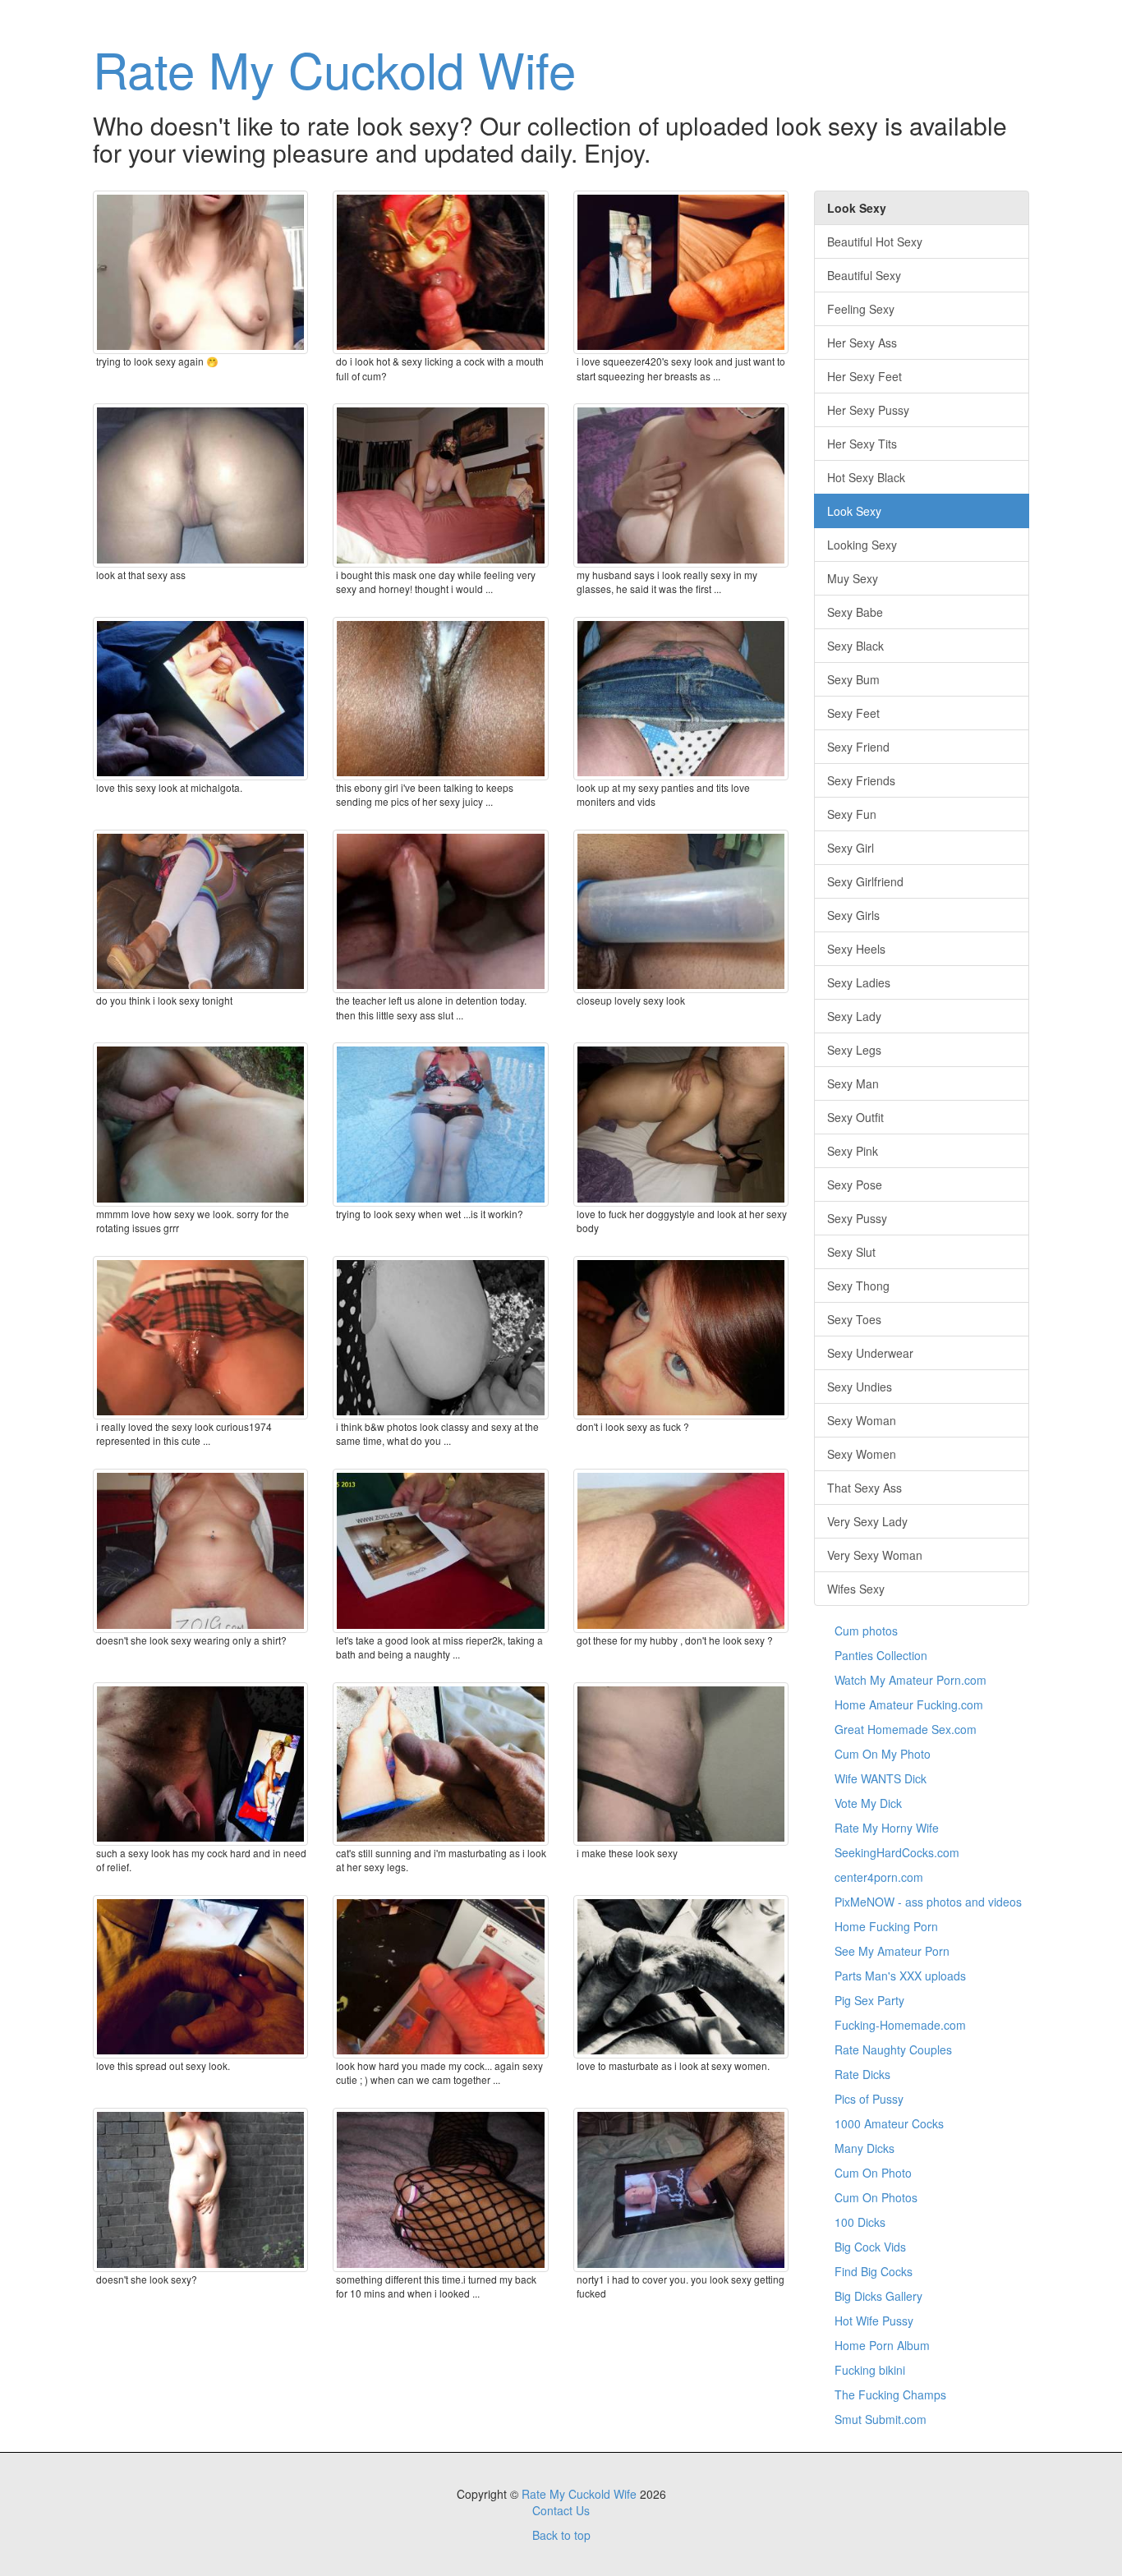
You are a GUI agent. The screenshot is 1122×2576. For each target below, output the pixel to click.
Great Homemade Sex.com (906, 1729)
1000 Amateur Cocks (889, 2123)
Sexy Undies (860, 1387)
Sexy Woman (862, 1420)
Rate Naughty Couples (893, 2049)
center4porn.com (879, 1877)
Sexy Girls (853, 915)
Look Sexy (854, 511)
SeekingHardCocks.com (897, 1852)
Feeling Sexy (861, 309)
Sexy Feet (853, 713)
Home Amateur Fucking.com (909, 1704)
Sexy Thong (858, 1286)
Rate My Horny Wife (887, 1828)
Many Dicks (864, 2148)
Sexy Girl (851, 848)
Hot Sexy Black (866, 477)
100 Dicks (860, 2222)
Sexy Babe (855, 612)
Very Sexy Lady (867, 1521)
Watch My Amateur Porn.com (910, 1680)
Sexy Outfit (855, 1117)
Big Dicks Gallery (878, 2296)
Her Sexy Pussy (868, 410)
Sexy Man (853, 1083)
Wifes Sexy (856, 1589)
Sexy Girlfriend (865, 881)
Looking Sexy (862, 545)
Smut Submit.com (881, 2419)
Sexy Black (855, 646)
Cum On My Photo (883, 1754)
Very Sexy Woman (875, 1555)
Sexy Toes (854, 1319)
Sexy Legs (854, 1050)
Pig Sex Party (869, 2000)
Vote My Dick (868, 1803)
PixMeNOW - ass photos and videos (928, 1902)
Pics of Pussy (869, 2099)
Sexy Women (862, 1454)
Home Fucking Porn (886, 1926)
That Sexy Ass (864, 1488)
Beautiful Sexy (864, 275)
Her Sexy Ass (862, 343)
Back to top (561, 2535)
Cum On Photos (876, 2197)
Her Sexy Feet (864, 376)
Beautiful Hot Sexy (875, 241)
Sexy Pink (853, 1151)
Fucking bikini (870, 2370)
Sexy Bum (853, 679)
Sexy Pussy (857, 1218)
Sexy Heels (856, 949)
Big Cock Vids (870, 2247)
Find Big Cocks (874, 2271)
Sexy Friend (858, 747)
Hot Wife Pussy (874, 2321)
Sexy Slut (851, 1252)
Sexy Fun (852, 814)
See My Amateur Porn (892, 1951)
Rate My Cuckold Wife (334, 68)
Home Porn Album (882, 2345)
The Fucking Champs (890, 2394)
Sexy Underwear (870, 1353)
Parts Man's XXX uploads (900, 1976)
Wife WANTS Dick (881, 1778)
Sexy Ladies (859, 982)
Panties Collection (881, 1655)
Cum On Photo (873, 2173)
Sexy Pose (855, 1184)
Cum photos (866, 1631)
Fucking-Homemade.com (900, 2025)
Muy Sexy (853, 578)
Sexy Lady (854, 1016)
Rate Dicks (862, 2074)
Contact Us (561, 2510)
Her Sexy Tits (862, 444)
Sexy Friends (861, 780)
